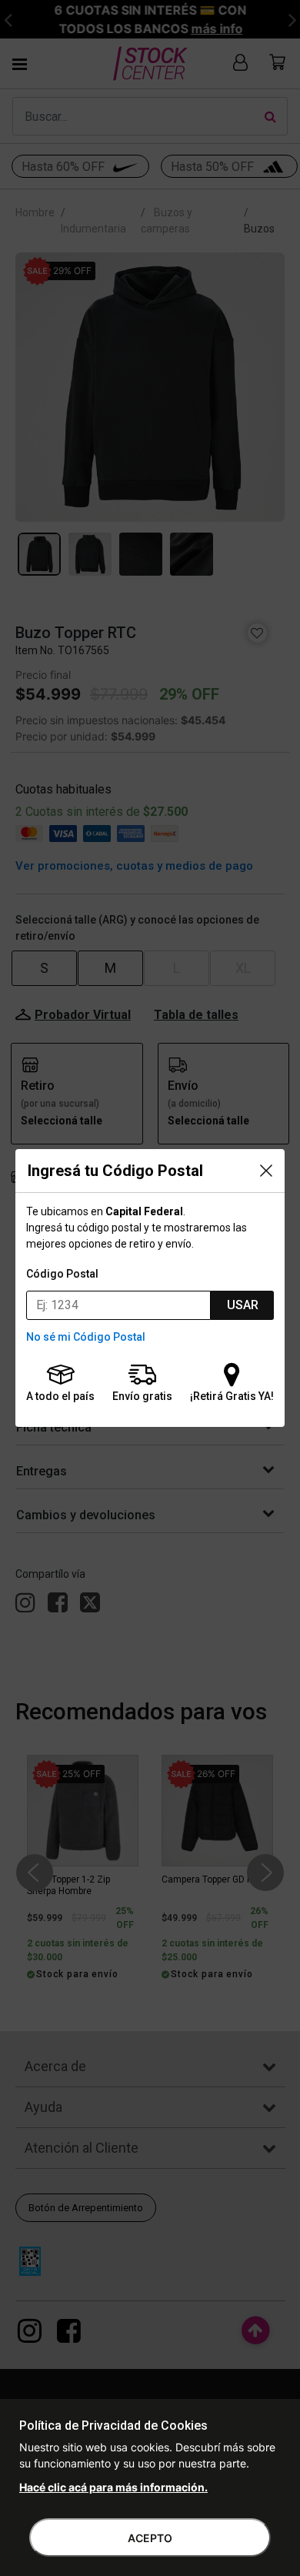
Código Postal (62, 1274)
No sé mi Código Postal (86, 1337)
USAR (243, 1305)
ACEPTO (150, 2538)
